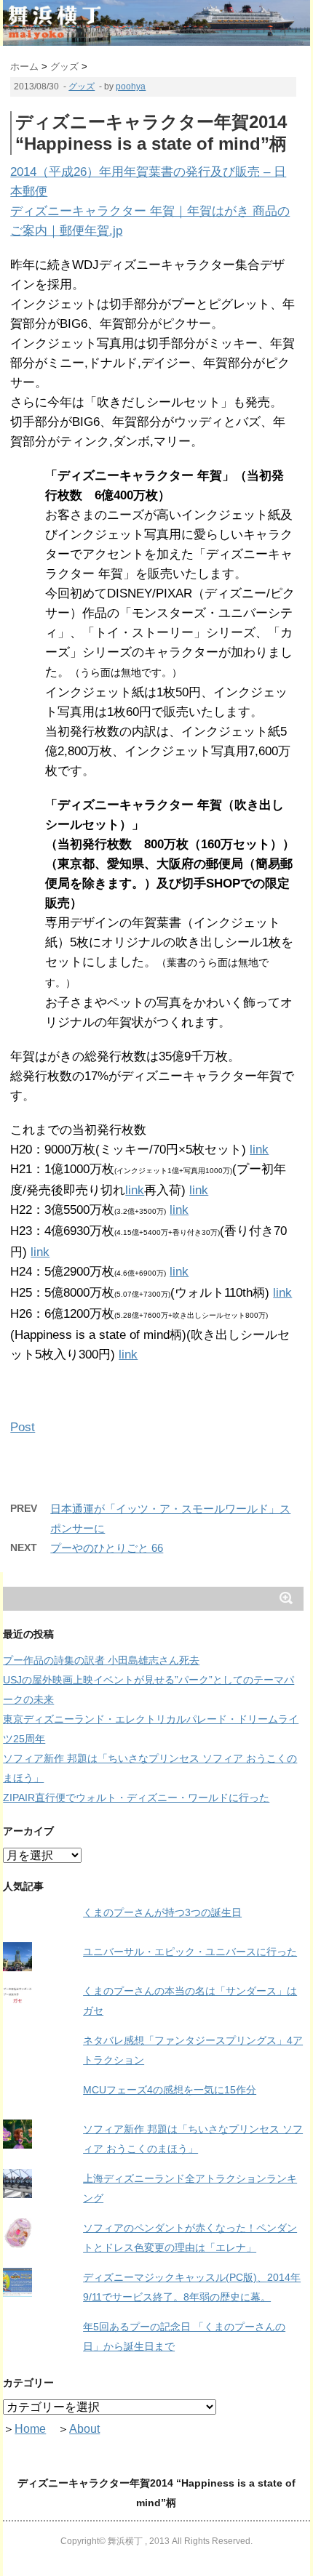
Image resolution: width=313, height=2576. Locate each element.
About (84, 2429)
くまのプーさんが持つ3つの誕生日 (162, 1912)
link (259, 1150)
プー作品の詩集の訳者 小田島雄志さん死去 (101, 1660)
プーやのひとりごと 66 (107, 1548)
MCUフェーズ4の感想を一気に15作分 (170, 2090)
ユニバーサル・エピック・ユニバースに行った (190, 1952)
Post (23, 1427)
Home (30, 2429)
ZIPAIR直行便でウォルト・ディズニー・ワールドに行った (136, 1798)
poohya (131, 86)
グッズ (82, 86)
